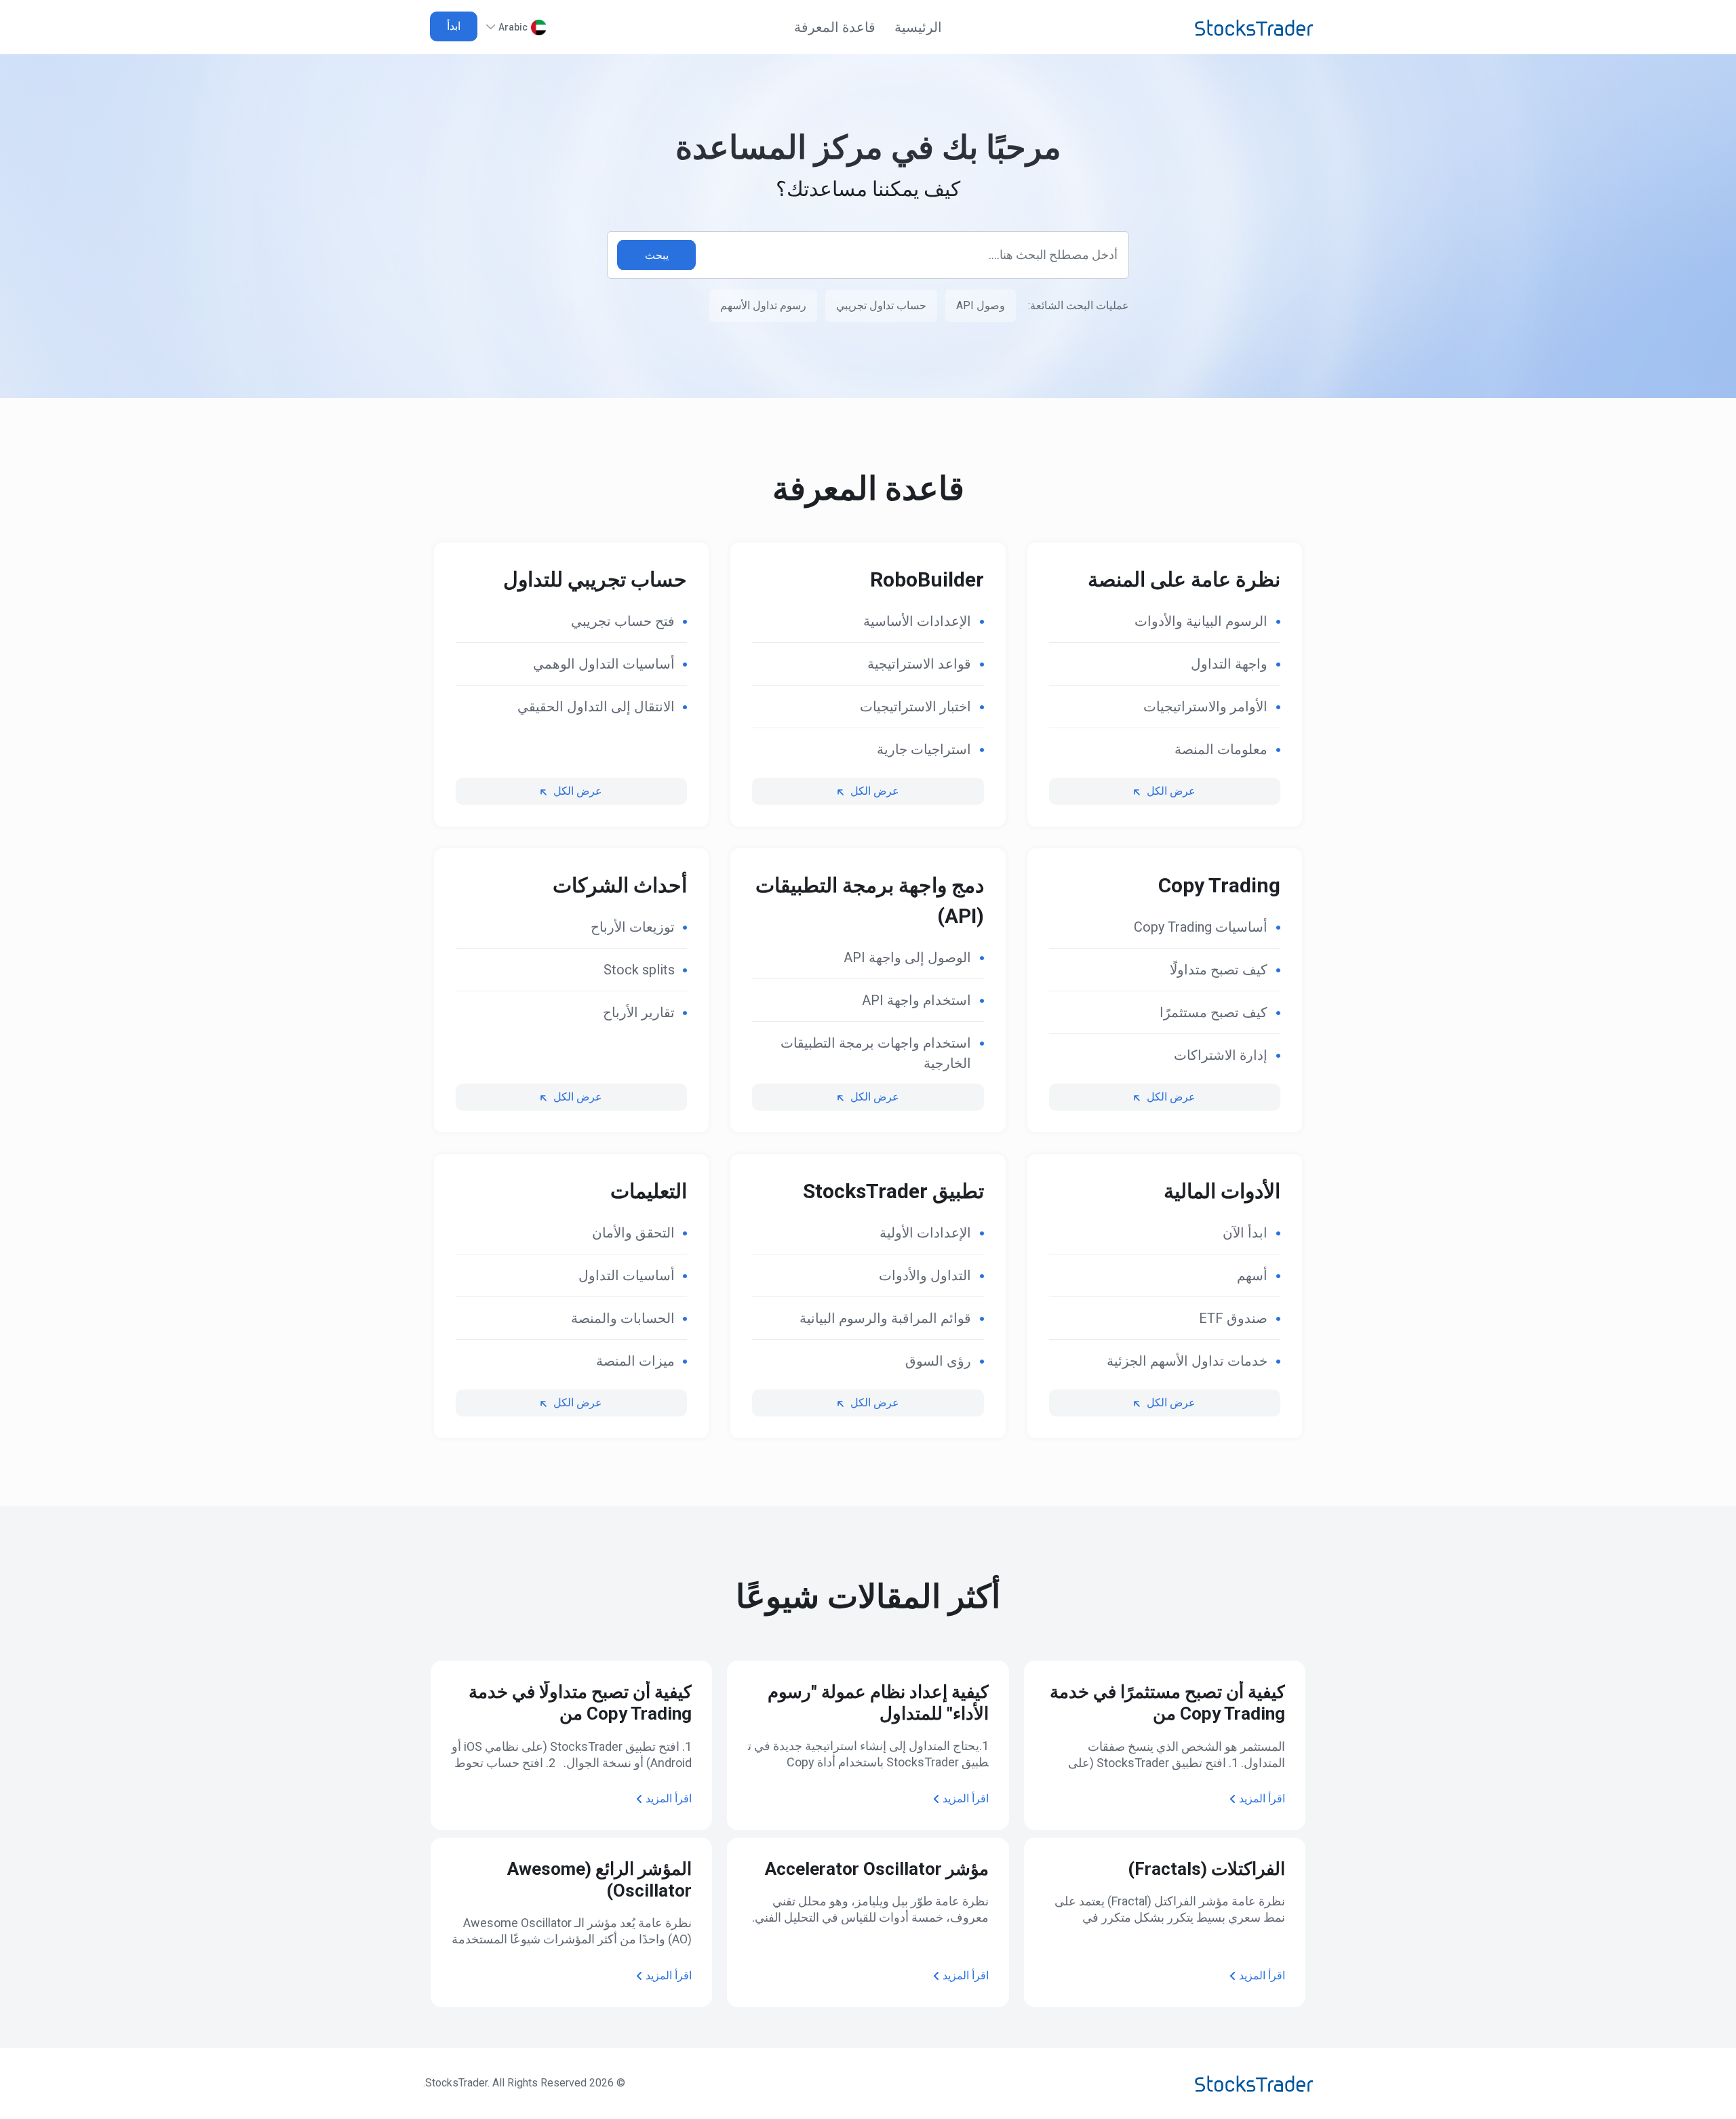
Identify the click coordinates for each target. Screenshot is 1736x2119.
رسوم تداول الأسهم (763, 305)
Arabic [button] (513, 27)
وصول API (981, 305)
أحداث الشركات (620, 885)
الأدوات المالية (1222, 1191)
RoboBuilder (927, 579)
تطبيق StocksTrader (893, 1191)
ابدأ (454, 26)
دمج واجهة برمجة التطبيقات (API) (869, 900)
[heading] (1165, 621)
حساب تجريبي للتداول (595, 579)
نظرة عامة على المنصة (1184, 579)
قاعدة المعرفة (835, 27)
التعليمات (649, 1191)
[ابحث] (656, 255)
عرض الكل (1171, 791)
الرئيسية (918, 27)
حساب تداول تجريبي (881, 305)
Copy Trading (1219, 885)
